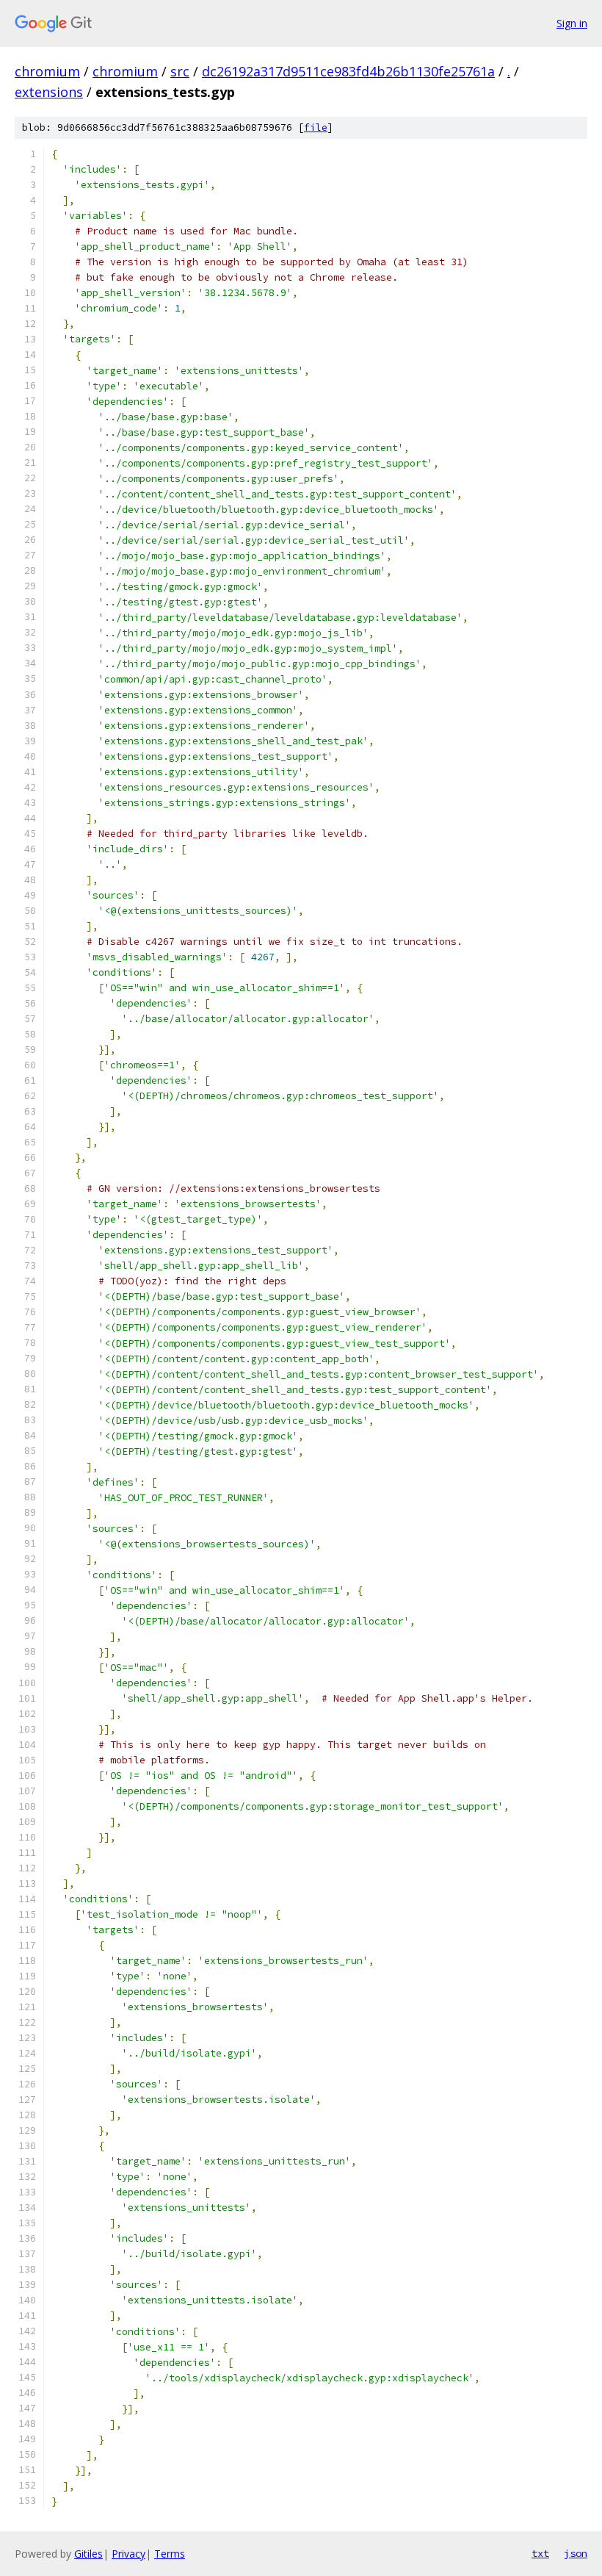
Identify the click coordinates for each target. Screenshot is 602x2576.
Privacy (128, 2554)
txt (540, 2553)
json (576, 2553)
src (180, 71)
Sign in (572, 23)
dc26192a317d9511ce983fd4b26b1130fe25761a (348, 71)
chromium (47, 71)
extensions (49, 92)
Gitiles (88, 2554)
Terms (170, 2554)
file (316, 127)
